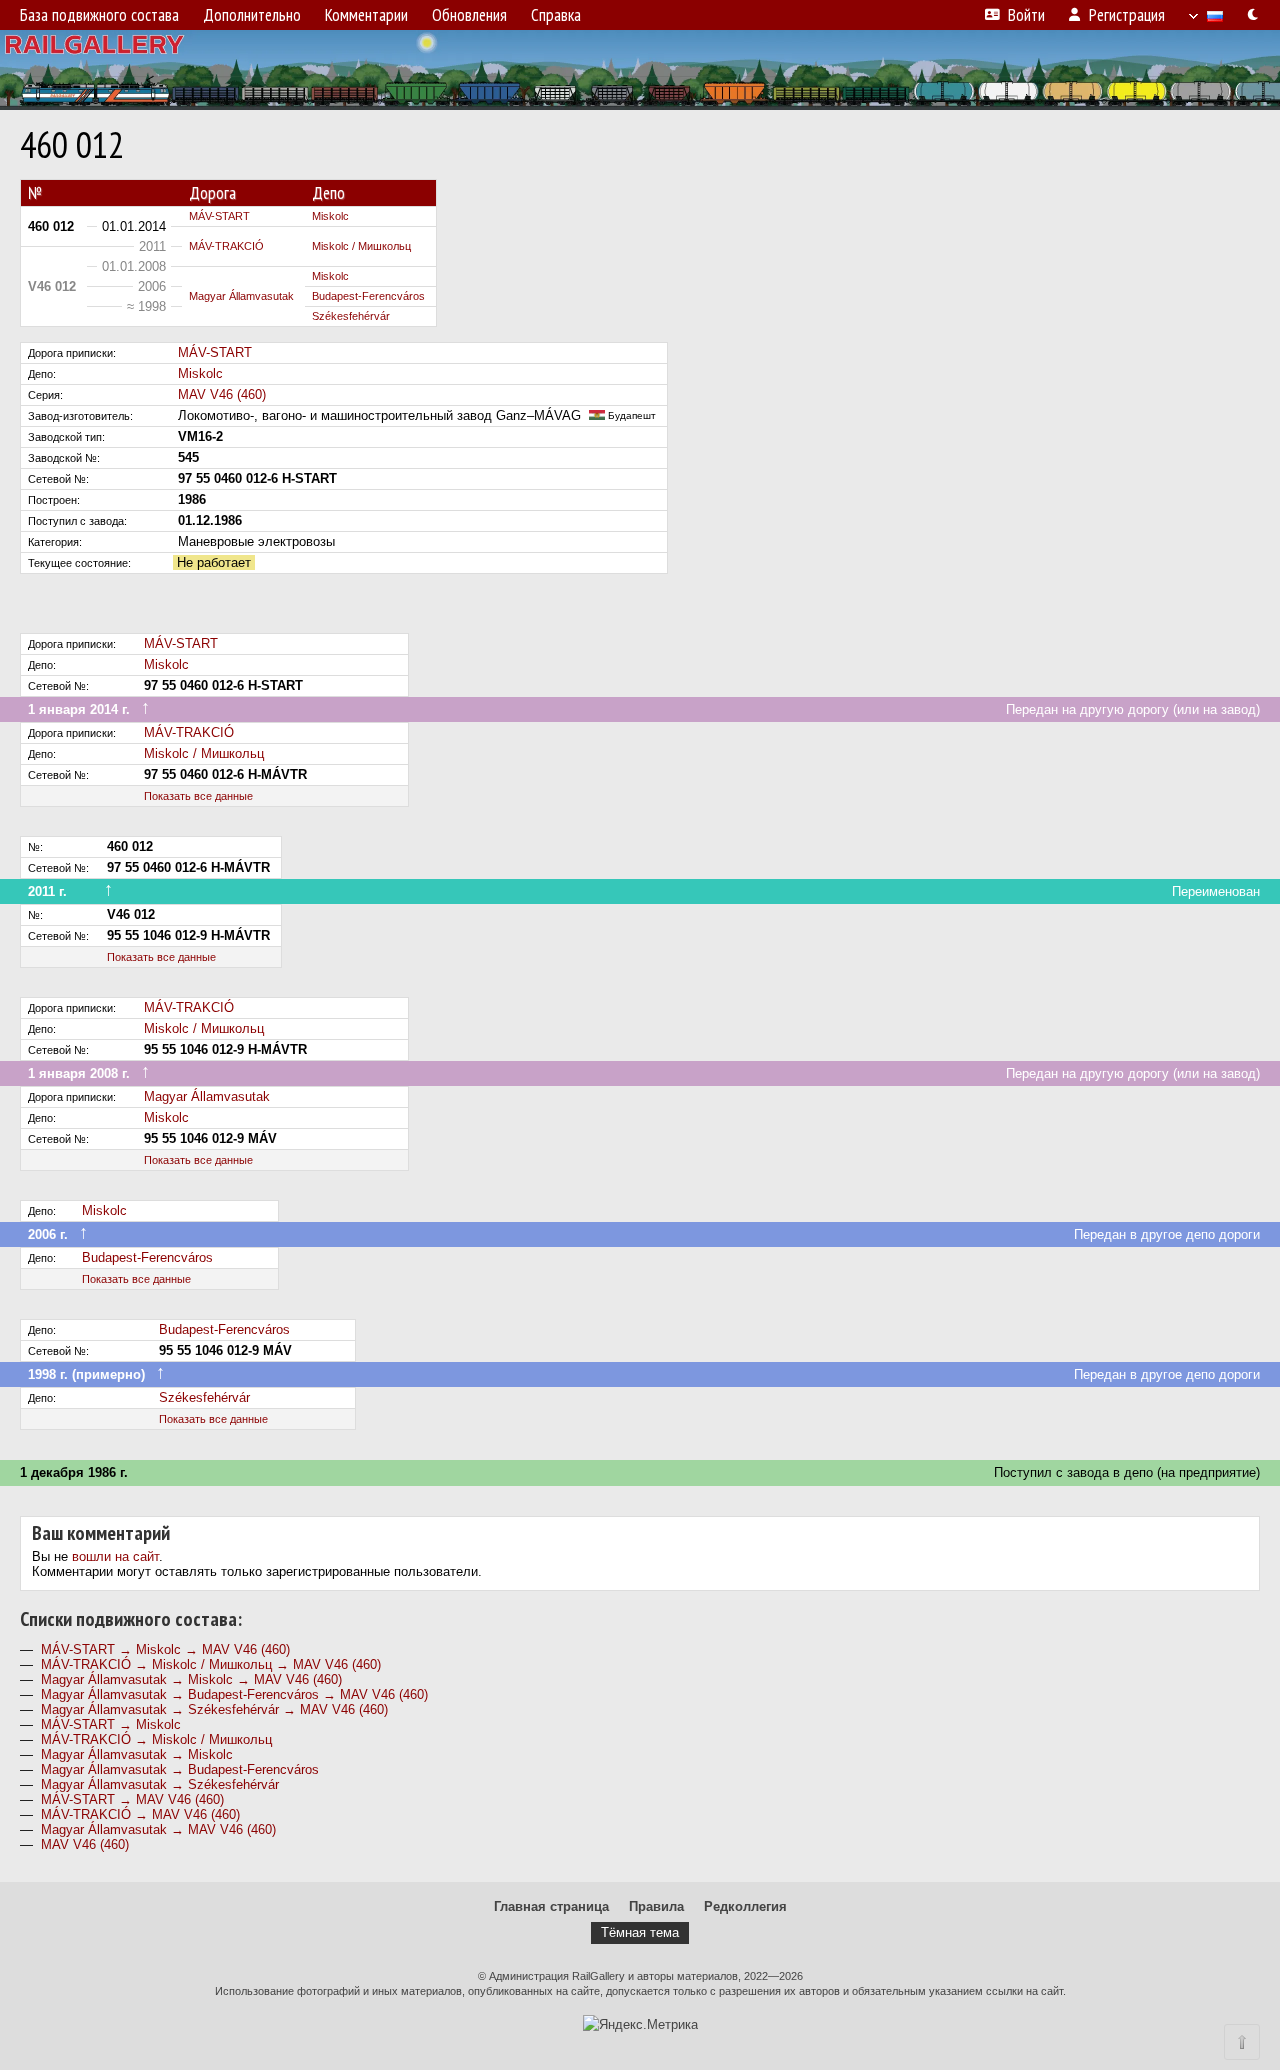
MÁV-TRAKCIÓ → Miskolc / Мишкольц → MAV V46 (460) (211, 1664)
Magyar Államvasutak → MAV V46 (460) (158, 1829)
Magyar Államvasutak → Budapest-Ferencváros (180, 1769)
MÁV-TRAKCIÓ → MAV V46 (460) (140, 1814)
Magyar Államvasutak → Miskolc (137, 1754)
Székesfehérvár (351, 316)
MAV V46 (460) (222, 394)
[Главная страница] (640, 70)
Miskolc (330, 216)
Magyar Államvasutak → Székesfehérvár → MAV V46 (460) (214, 1709)
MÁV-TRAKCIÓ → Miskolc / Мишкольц (156, 1739)
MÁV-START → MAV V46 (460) (132, 1799)
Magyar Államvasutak (241, 296)
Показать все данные (198, 796)
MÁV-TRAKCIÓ (226, 246)
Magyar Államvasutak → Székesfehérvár (160, 1784)
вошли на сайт (115, 1556)
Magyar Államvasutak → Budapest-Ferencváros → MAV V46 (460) (234, 1694)
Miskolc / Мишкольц (361, 246)
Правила (656, 1906)
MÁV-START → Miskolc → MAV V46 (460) (165, 1649)
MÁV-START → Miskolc (111, 1724)
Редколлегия (745, 1906)
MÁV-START (219, 216)
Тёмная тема (640, 1932)
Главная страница (551, 1906)
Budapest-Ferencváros (368, 296)
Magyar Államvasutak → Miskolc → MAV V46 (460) (191, 1679)
